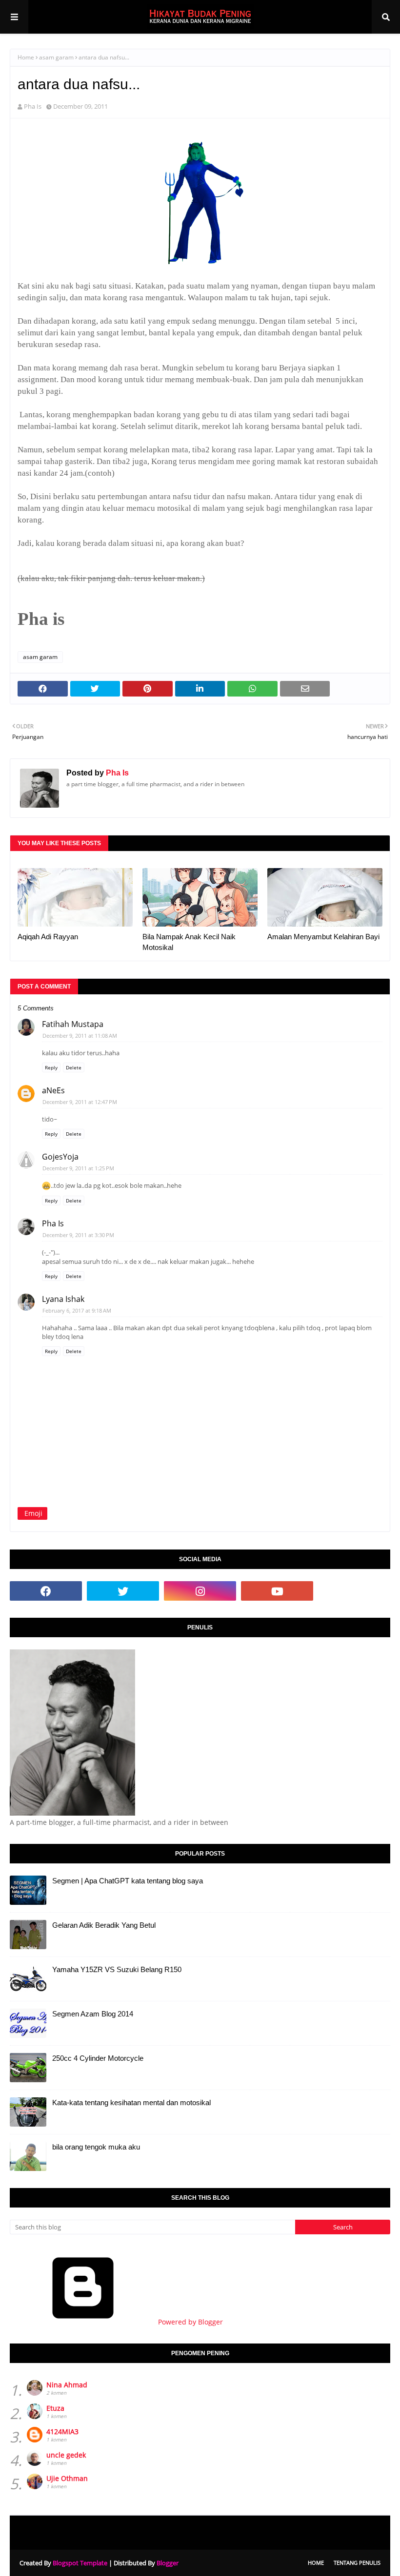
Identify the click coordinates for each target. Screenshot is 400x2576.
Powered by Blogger (190, 2322)
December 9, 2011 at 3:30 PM (78, 1235)
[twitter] (123, 1591)
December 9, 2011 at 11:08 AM (80, 1036)
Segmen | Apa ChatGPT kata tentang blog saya (128, 1881)
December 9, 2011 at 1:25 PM (78, 1168)
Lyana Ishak (63, 1299)
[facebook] (46, 1591)
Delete (74, 1067)
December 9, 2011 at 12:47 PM (80, 1102)
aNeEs (53, 1090)
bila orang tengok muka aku (96, 2147)
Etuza (55, 2408)
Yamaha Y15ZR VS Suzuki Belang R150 (117, 1969)
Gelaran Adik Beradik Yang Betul (104, 1925)
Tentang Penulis (357, 2563)
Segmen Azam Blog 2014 (93, 2014)
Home (26, 57)
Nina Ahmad (67, 2385)
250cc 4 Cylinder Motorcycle (98, 2058)
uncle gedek (66, 2455)
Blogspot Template (80, 2563)
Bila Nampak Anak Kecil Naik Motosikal (189, 942)
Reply (51, 1067)
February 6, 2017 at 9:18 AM (77, 1310)
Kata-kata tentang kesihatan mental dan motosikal (131, 2102)
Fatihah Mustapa (73, 1024)
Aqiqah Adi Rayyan (48, 937)
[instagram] (200, 1591)
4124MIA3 (62, 2431)
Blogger (168, 2563)
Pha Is (33, 106)
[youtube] (277, 1591)
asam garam (56, 57)
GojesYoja (60, 1157)
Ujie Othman (67, 2478)
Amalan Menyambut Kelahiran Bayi (323, 937)
